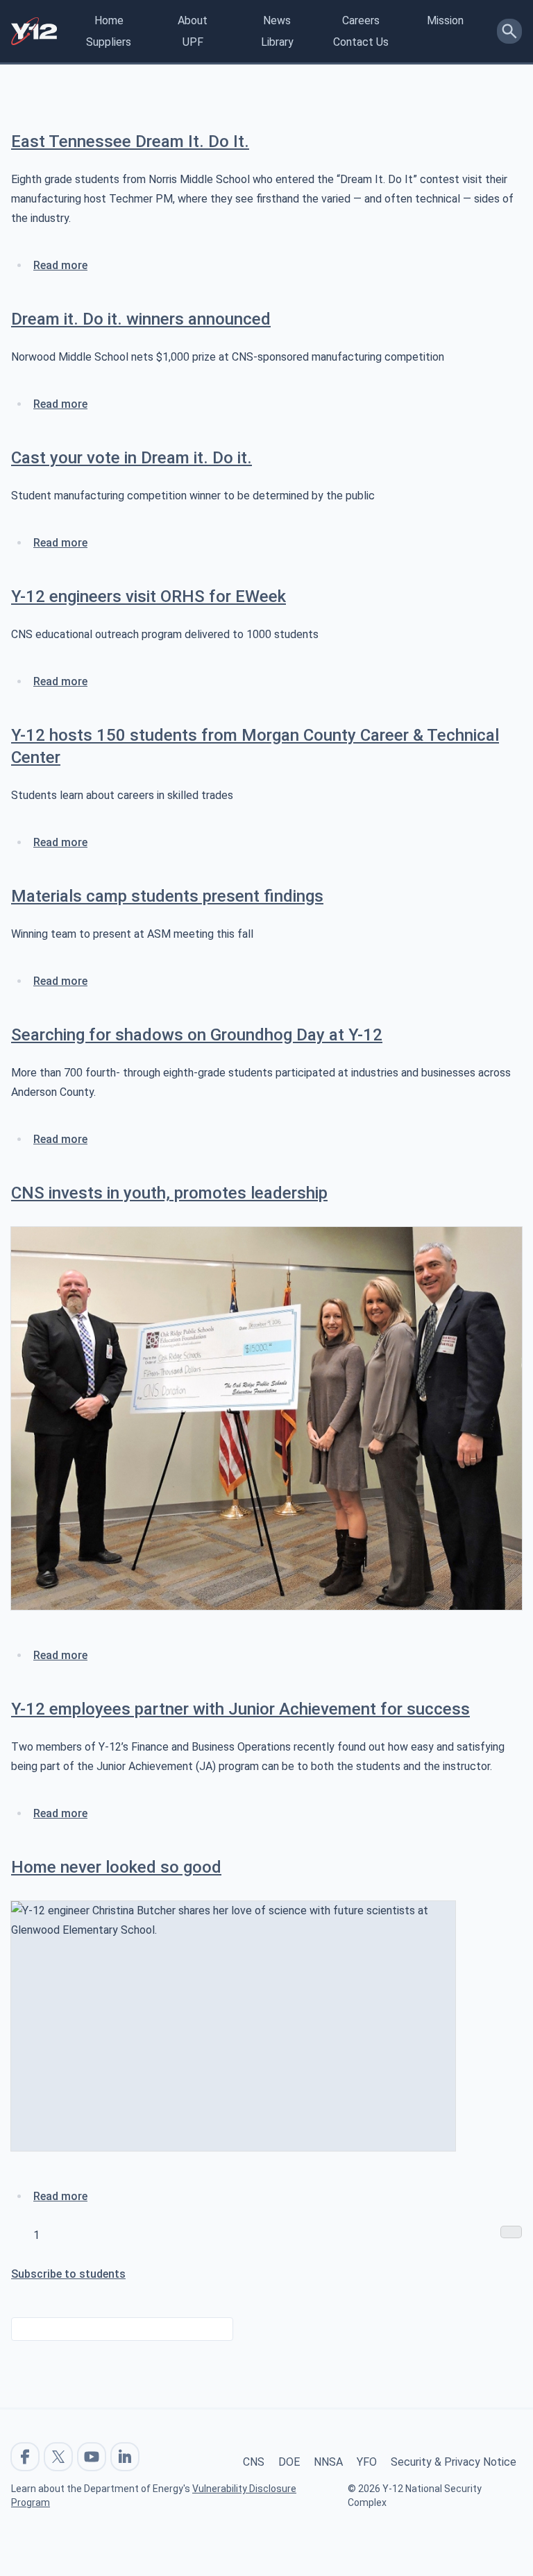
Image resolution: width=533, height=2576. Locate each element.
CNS (254, 2462)
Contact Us (361, 42)
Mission (445, 20)
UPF (193, 42)
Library (277, 42)
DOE (289, 2462)
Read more (60, 265)
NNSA (328, 2462)
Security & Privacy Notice (454, 2462)
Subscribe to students (68, 2274)
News (277, 20)
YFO (367, 2462)
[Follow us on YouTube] (92, 2457)
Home (109, 20)
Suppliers (109, 42)
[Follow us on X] (58, 2457)
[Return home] (34, 31)
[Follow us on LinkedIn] (125, 2457)
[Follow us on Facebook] (25, 2457)
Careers (361, 20)
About (193, 20)
